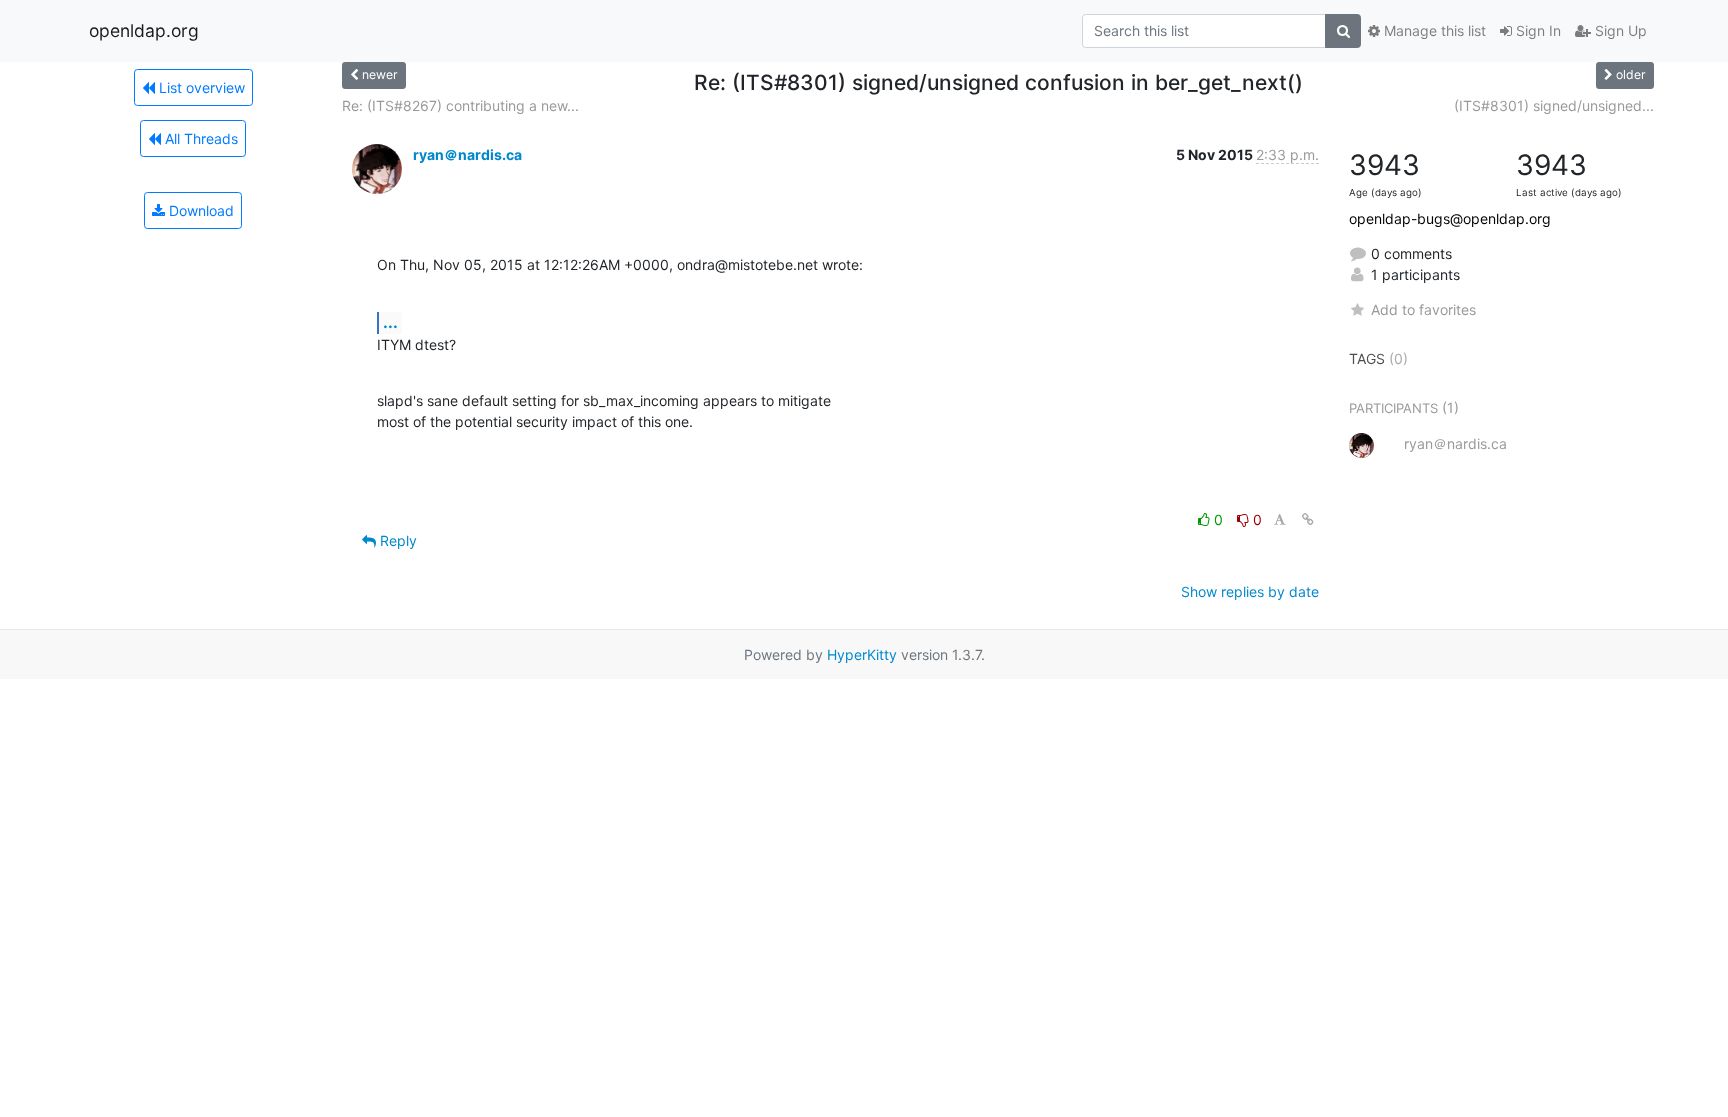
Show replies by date (1250, 591)
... (390, 322)
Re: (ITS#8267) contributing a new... (460, 105)
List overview (200, 87)
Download (199, 210)
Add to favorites (1423, 309)
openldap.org (144, 30)
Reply (396, 540)
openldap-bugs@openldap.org (1450, 218)
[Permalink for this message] (1308, 519)
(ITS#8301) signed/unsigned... (1554, 105)
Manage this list (1433, 30)
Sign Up (1619, 30)
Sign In (1536, 30)
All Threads (199, 138)
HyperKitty (862, 654)
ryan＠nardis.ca (467, 154)
